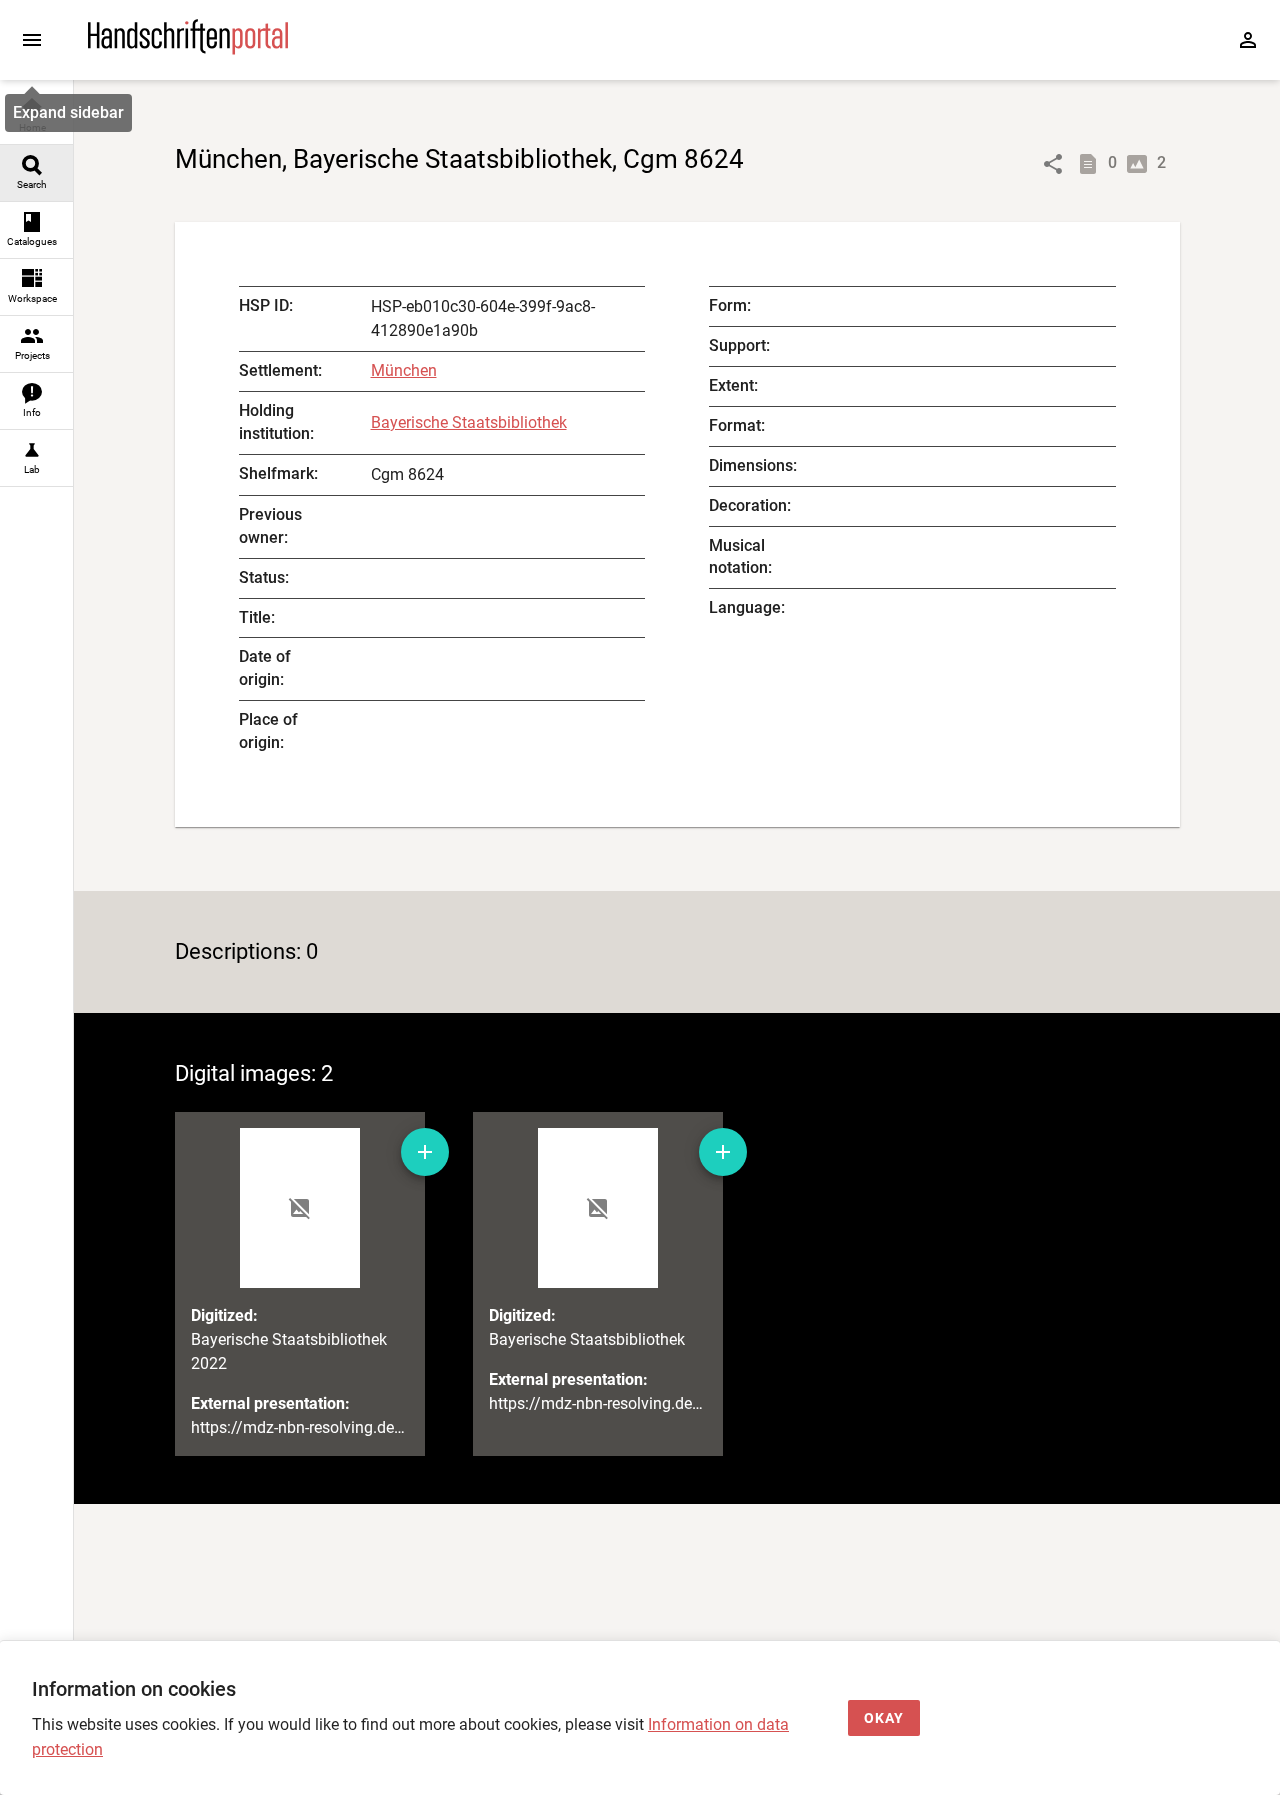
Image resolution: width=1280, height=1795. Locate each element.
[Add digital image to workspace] (425, 1152)
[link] (36, 116)
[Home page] (188, 49)
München (404, 370)
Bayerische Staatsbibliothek (469, 422)
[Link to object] (1053, 164)
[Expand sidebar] (32, 40)
